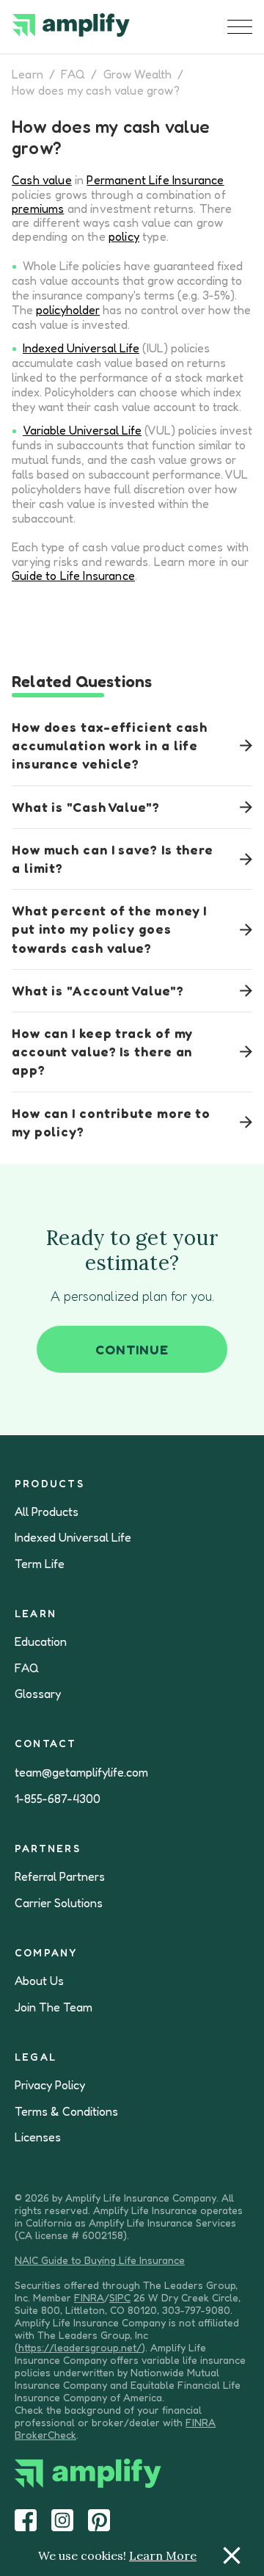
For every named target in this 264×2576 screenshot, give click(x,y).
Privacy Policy (50, 2085)
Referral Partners (60, 1877)
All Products (47, 1512)
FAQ (73, 74)
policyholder (68, 310)
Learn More (163, 2555)
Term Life (40, 1564)
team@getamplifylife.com (81, 1773)
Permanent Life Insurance (155, 180)
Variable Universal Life (82, 430)
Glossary (38, 1694)
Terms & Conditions (66, 2112)
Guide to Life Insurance (73, 576)
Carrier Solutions (59, 1903)
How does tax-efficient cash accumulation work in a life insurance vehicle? (110, 745)
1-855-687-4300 (58, 1799)
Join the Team (54, 2007)
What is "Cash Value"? (86, 807)
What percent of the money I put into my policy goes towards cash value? (109, 929)
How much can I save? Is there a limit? (113, 859)
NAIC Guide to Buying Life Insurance (100, 2260)
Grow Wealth (138, 74)
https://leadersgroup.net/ (80, 2347)
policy (124, 236)
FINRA (89, 2297)
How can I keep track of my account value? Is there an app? (102, 1051)
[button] (240, 27)
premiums (38, 208)
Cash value (42, 180)
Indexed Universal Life (81, 348)
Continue (132, 1349)
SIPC (120, 2297)
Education (41, 1642)
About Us (39, 1981)
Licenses (38, 2137)
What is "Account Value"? (98, 990)
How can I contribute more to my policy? (111, 1122)
